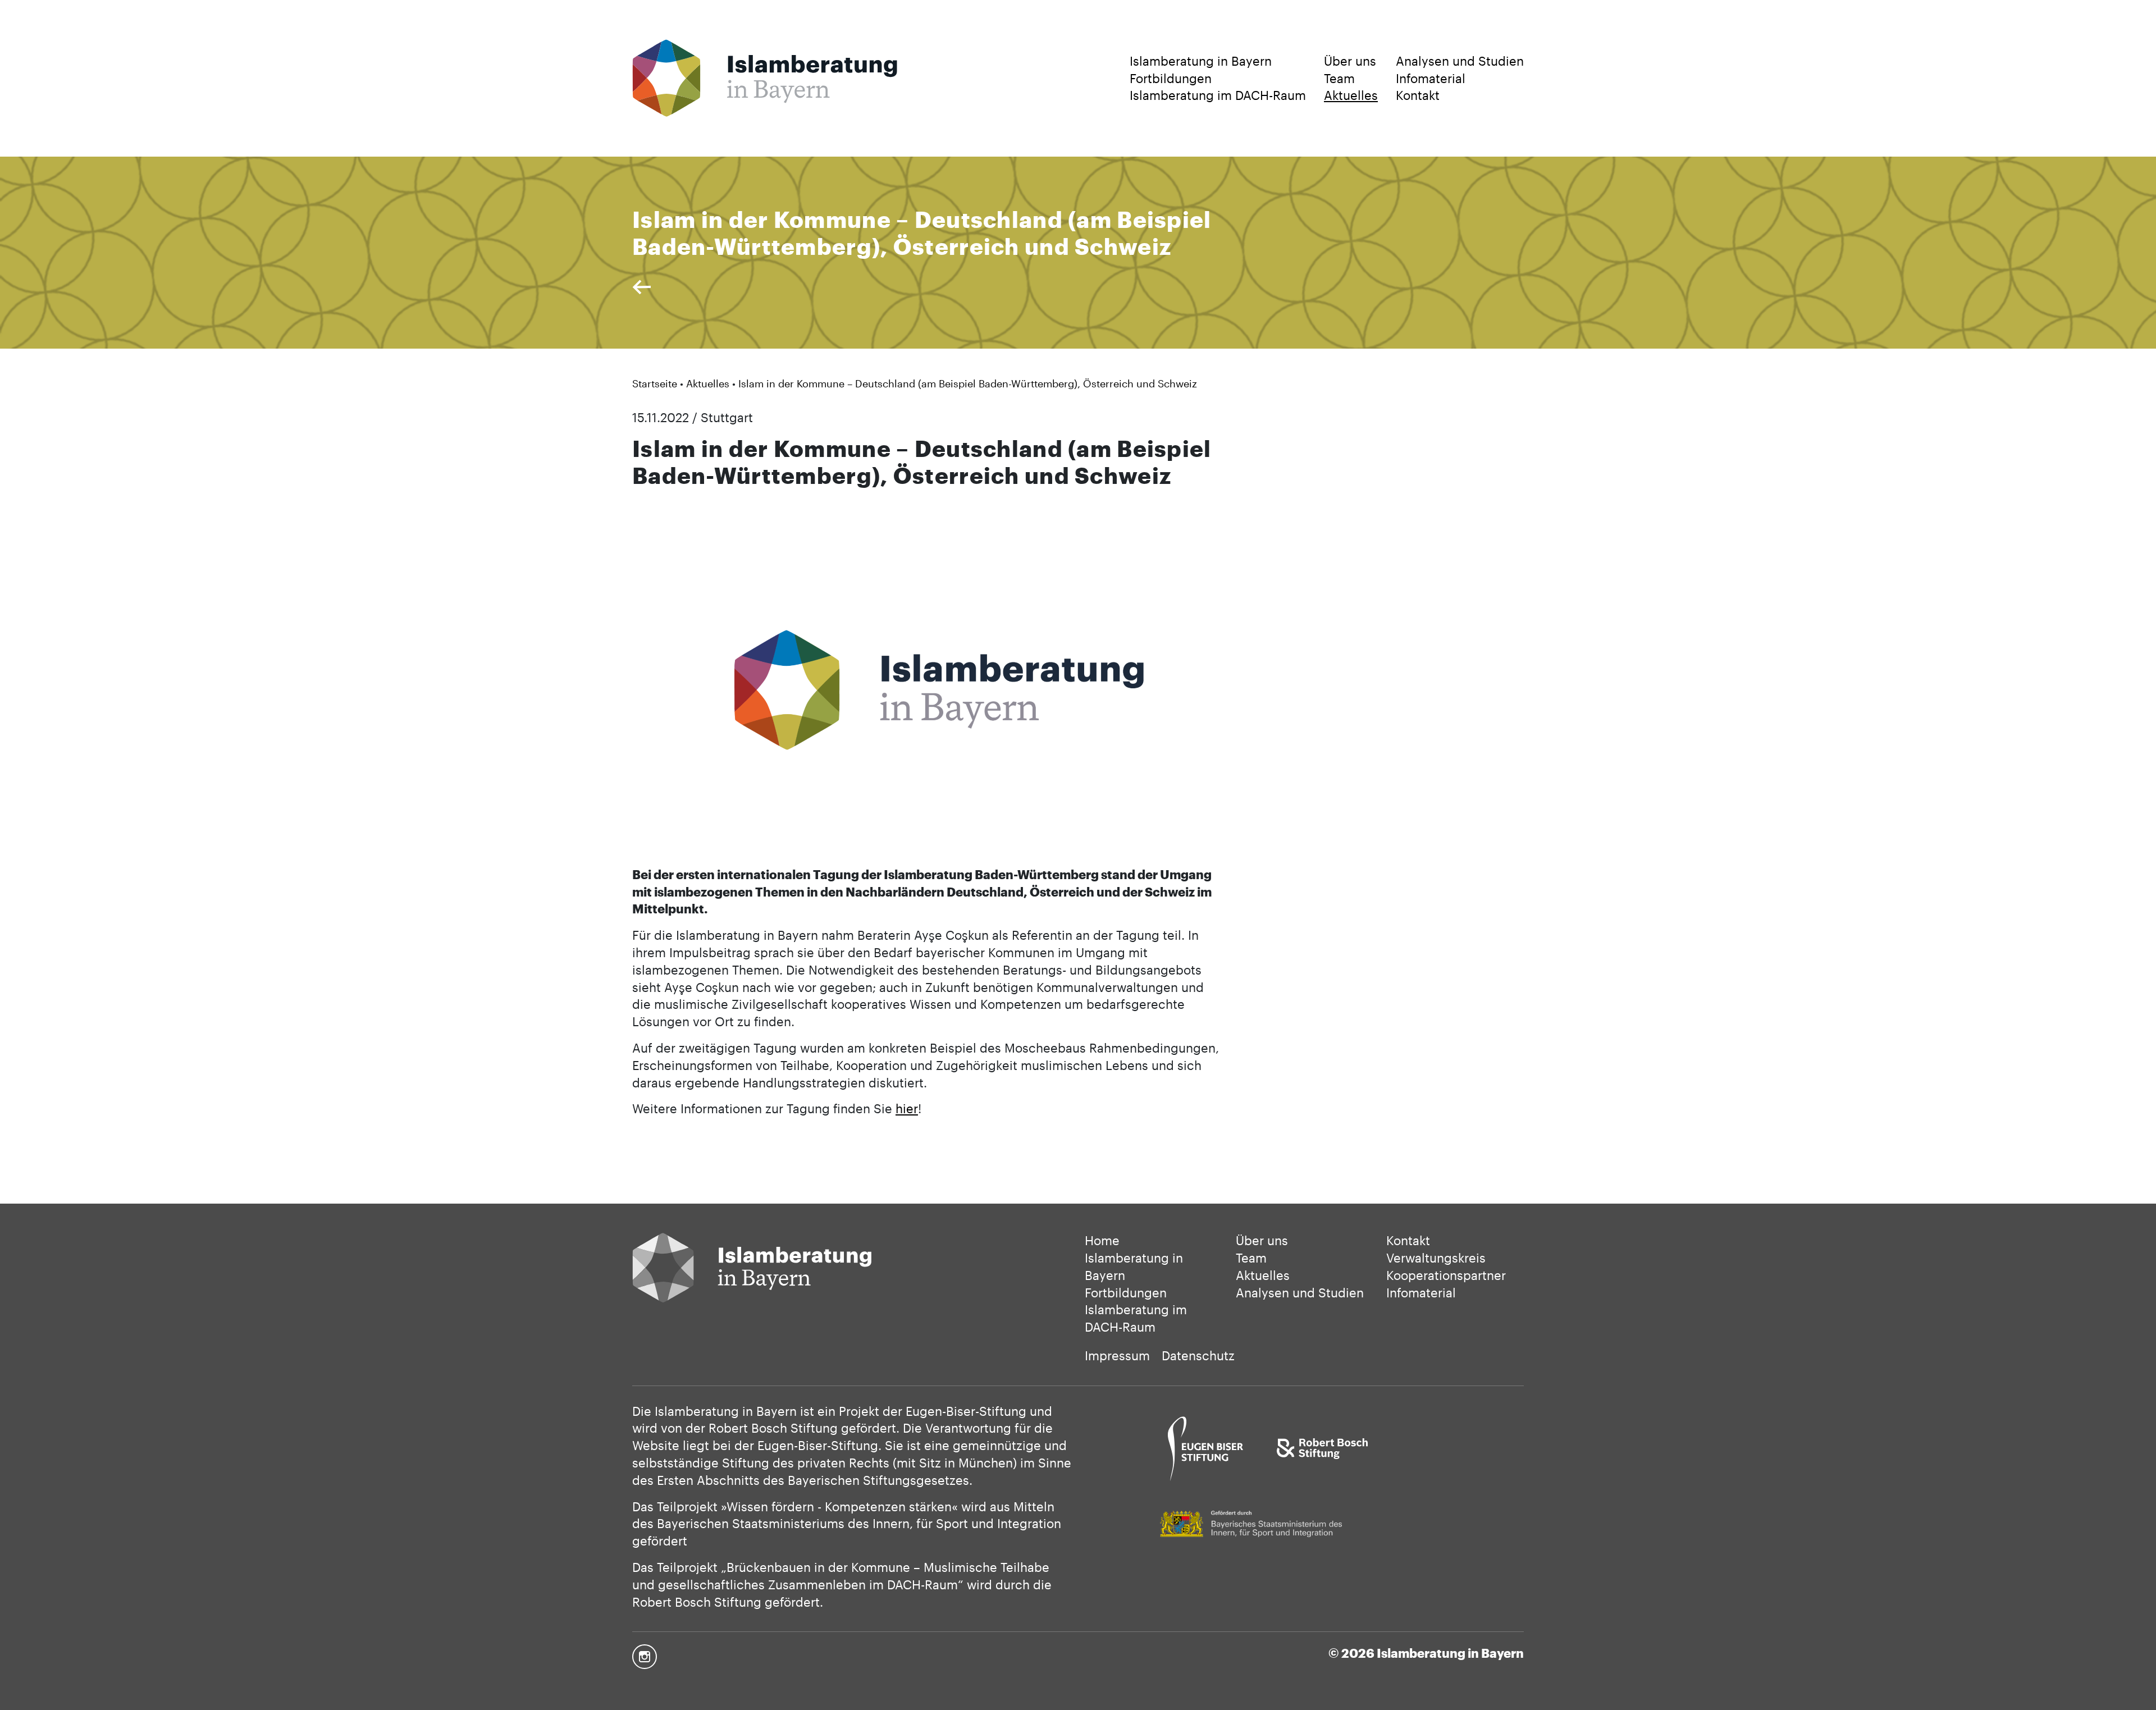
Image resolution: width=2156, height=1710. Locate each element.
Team (1339, 78)
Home (1102, 1240)
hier (907, 1108)
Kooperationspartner (1446, 1275)
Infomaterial (1431, 78)
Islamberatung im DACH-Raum (1218, 95)
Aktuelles (1351, 95)
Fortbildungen (1171, 78)
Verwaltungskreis (1436, 1258)
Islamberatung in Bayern (1201, 61)
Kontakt (1418, 95)
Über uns (1350, 61)
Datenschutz (1198, 1355)
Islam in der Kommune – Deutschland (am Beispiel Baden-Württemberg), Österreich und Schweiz (968, 383)
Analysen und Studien (1460, 61)
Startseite (655, 383)
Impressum (1117, 1355)
